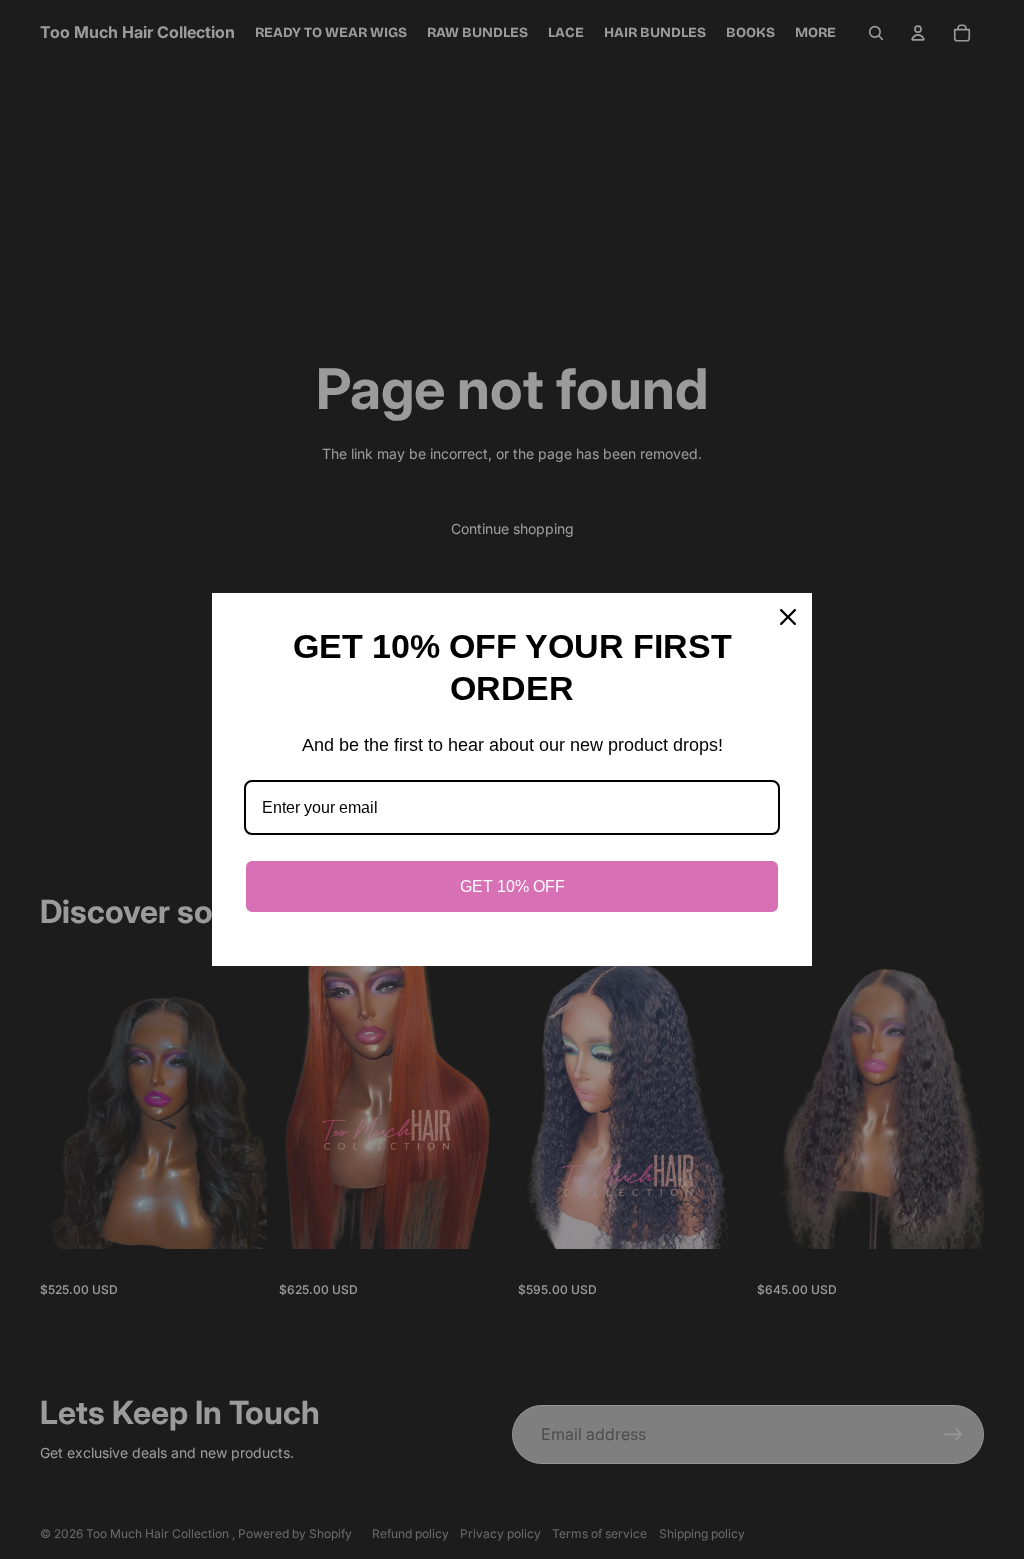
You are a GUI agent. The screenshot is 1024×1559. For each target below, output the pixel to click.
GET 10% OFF (512, 886)
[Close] (788, 617)
